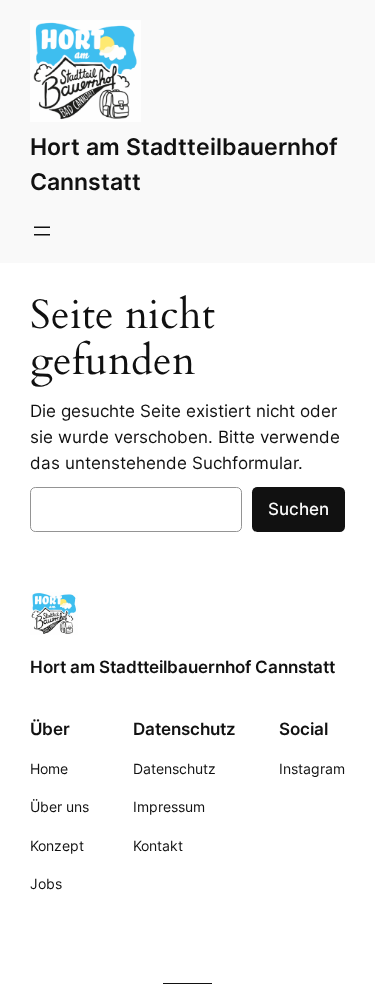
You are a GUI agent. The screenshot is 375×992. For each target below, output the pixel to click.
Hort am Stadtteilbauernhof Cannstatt (182, 667)
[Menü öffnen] (42, 231)
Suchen (298, 509)
